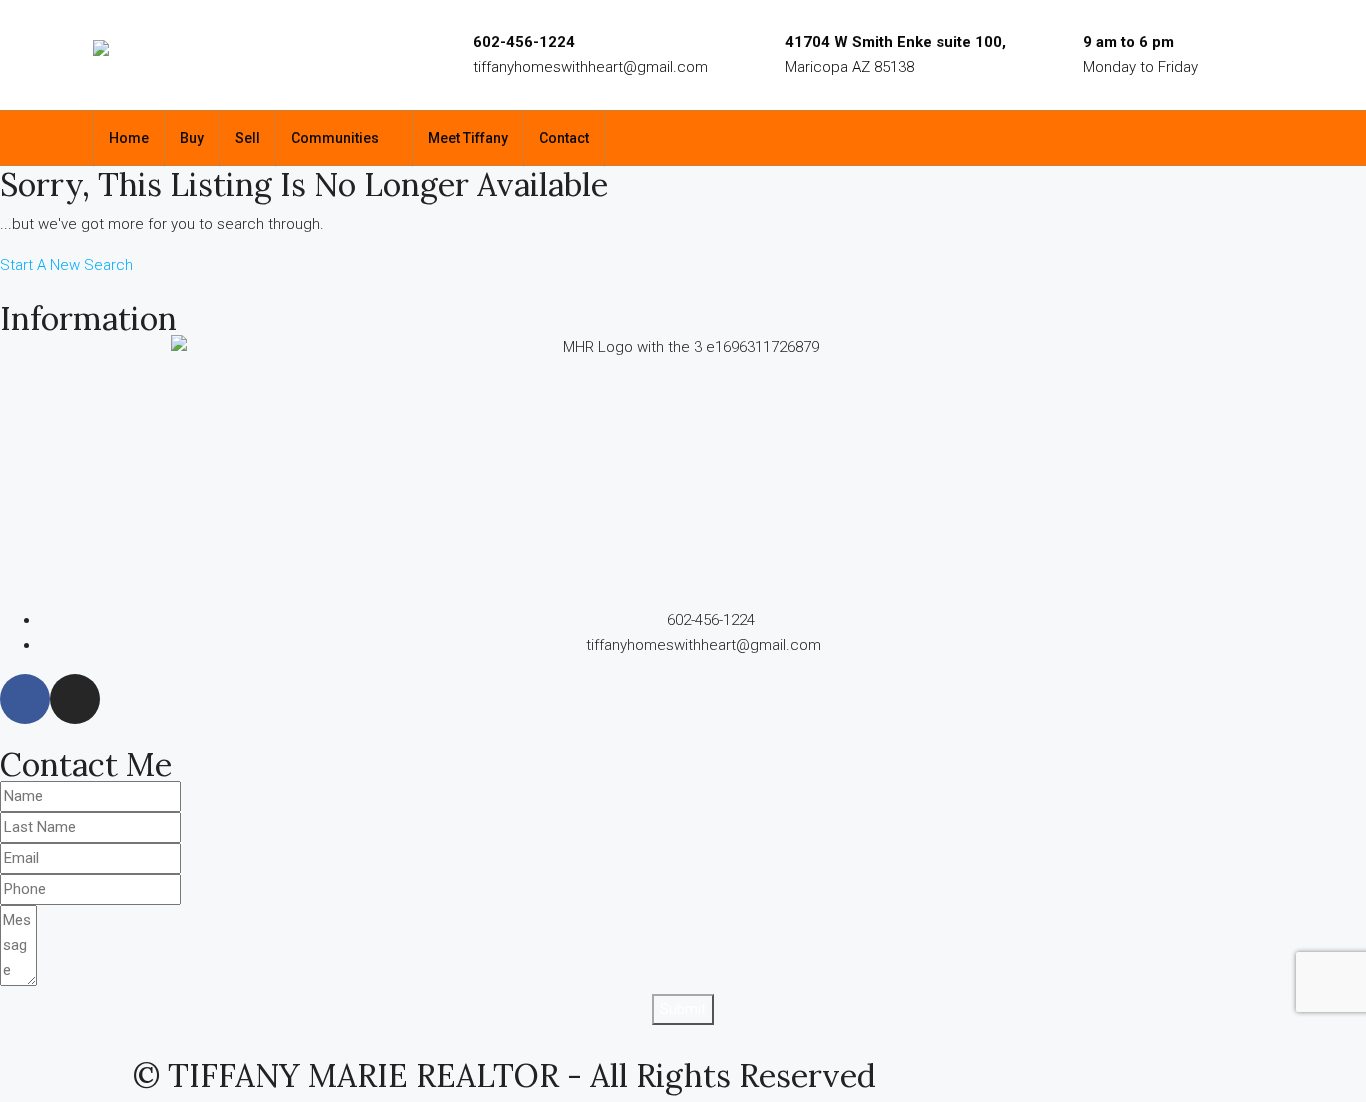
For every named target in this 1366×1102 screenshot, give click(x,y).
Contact (564, 138)
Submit (683, 1009)
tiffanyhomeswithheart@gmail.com (590, 67)
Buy (192, 138)
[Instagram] (75, 699)
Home (129, 138)
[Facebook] (25, 699)
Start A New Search (66, 265)
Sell (247, 138)
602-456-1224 (524, 42)
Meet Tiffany (468, 138)
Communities (335, 138)
